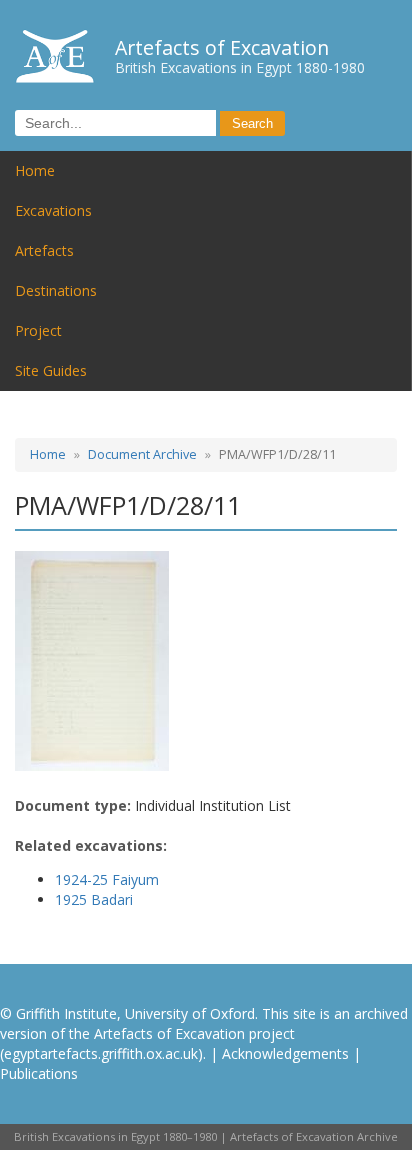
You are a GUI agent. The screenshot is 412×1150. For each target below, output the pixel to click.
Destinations (56, 290)
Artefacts (44, 250)
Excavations (53, 210)
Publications (39, 1073)
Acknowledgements (285, 1053)
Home (35, 170)
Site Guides (51, 370)
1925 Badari (94, 899)
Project (38, 330)
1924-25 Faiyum (107, 879)
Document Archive (142, 454)
